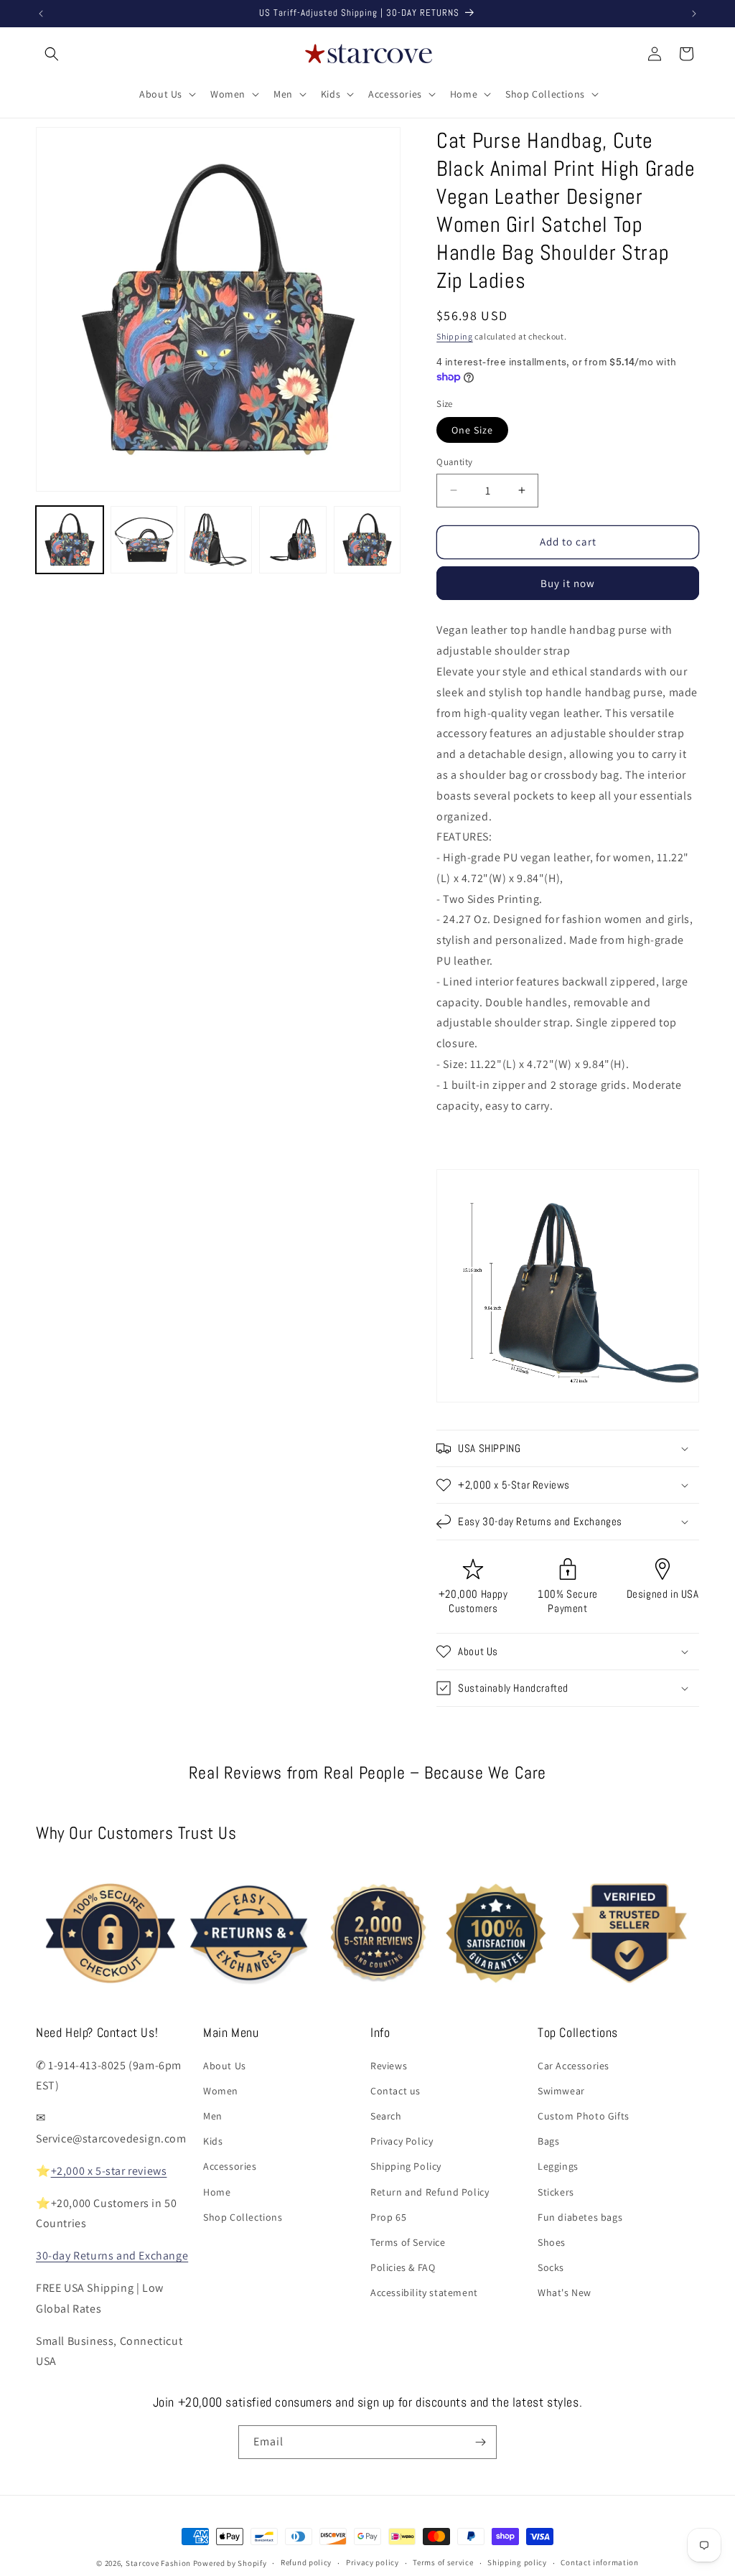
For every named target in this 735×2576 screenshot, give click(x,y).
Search (386, 2116)
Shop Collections (243, 2217)
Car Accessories (574, 2066)
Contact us (395, 2091)
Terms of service (443, 2562)
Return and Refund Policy (430, 2192)
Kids (213, 2141)
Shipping (455, 336)
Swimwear (561, 2091)
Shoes (552, 2242)
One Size (472, 430)
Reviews (389, 2066)
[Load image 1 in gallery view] (70, 540)
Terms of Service (408, 2242)
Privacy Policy (402, 2141)
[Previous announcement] (41, 14)
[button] (52, 54)
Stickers (556, 2192)
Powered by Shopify (230, 2563)
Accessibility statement (424, 2292)
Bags (548, 2141)
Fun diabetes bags (580, 2217)
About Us (225, 2066)
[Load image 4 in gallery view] (293, 540)
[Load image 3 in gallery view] (218, 540)
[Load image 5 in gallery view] (367, 540)
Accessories (230, 2166)
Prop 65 (388, 2217)
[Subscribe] (480, 2442)
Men (213, 2116)
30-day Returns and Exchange (112, 2256)
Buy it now (568, 583)
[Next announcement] (694, 14)
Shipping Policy (406, 2166)
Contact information (599, 2562)
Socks (551, 2267)
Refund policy (306, 2562)
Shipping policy (517, 2562)
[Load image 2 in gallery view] (144, 540)
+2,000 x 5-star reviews (109, 2171)
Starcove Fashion (158, 2563)
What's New (565, 2292)
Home (217, 2192)
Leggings (558, 2166)
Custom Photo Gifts (584, 2116)
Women (221, 2091)
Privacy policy (373, 2562)
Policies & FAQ (403, 2267)
